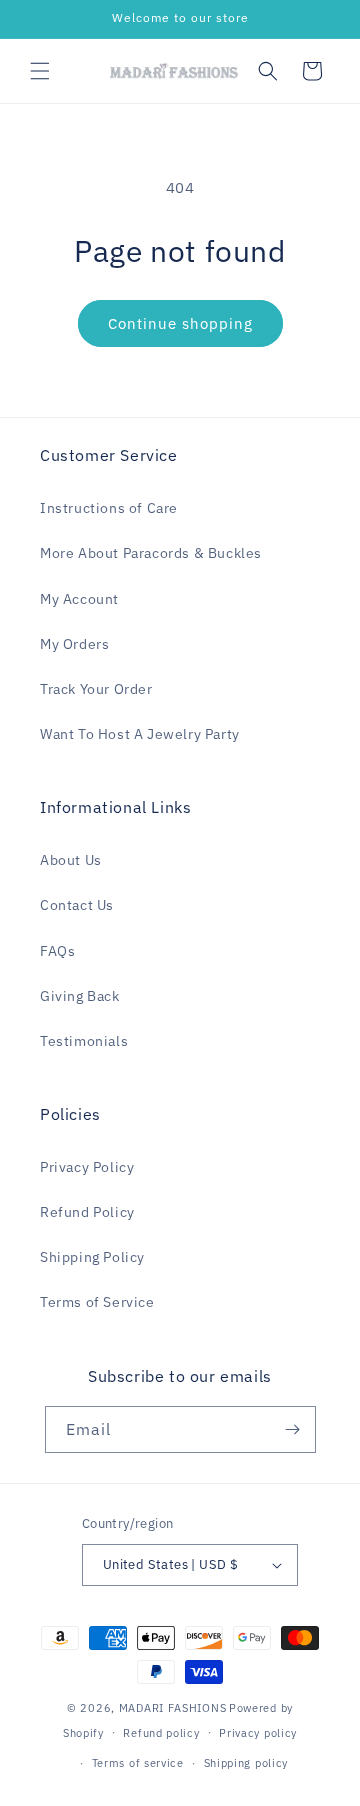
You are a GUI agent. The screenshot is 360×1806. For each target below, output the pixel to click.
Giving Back (80, 996)
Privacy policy (258, 1733)
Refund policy (161, 1733)
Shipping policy (246, 1763)
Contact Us (77, 905)
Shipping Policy (92, 1257)
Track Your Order (96, 689)
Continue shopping (180, 323)
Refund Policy (87, 1212)
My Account (79, 599)
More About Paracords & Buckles (151, 553)
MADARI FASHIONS (173, 1708)
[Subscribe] (293, 1429)
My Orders (74, 644)
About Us (71, 860)
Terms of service (138, 1763)
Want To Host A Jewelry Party (140, 734)
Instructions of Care (109, 508)
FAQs (57, 951)
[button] (40, 71)
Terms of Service (97, 1302)
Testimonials (84, 1041)
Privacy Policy (87, 1167)
